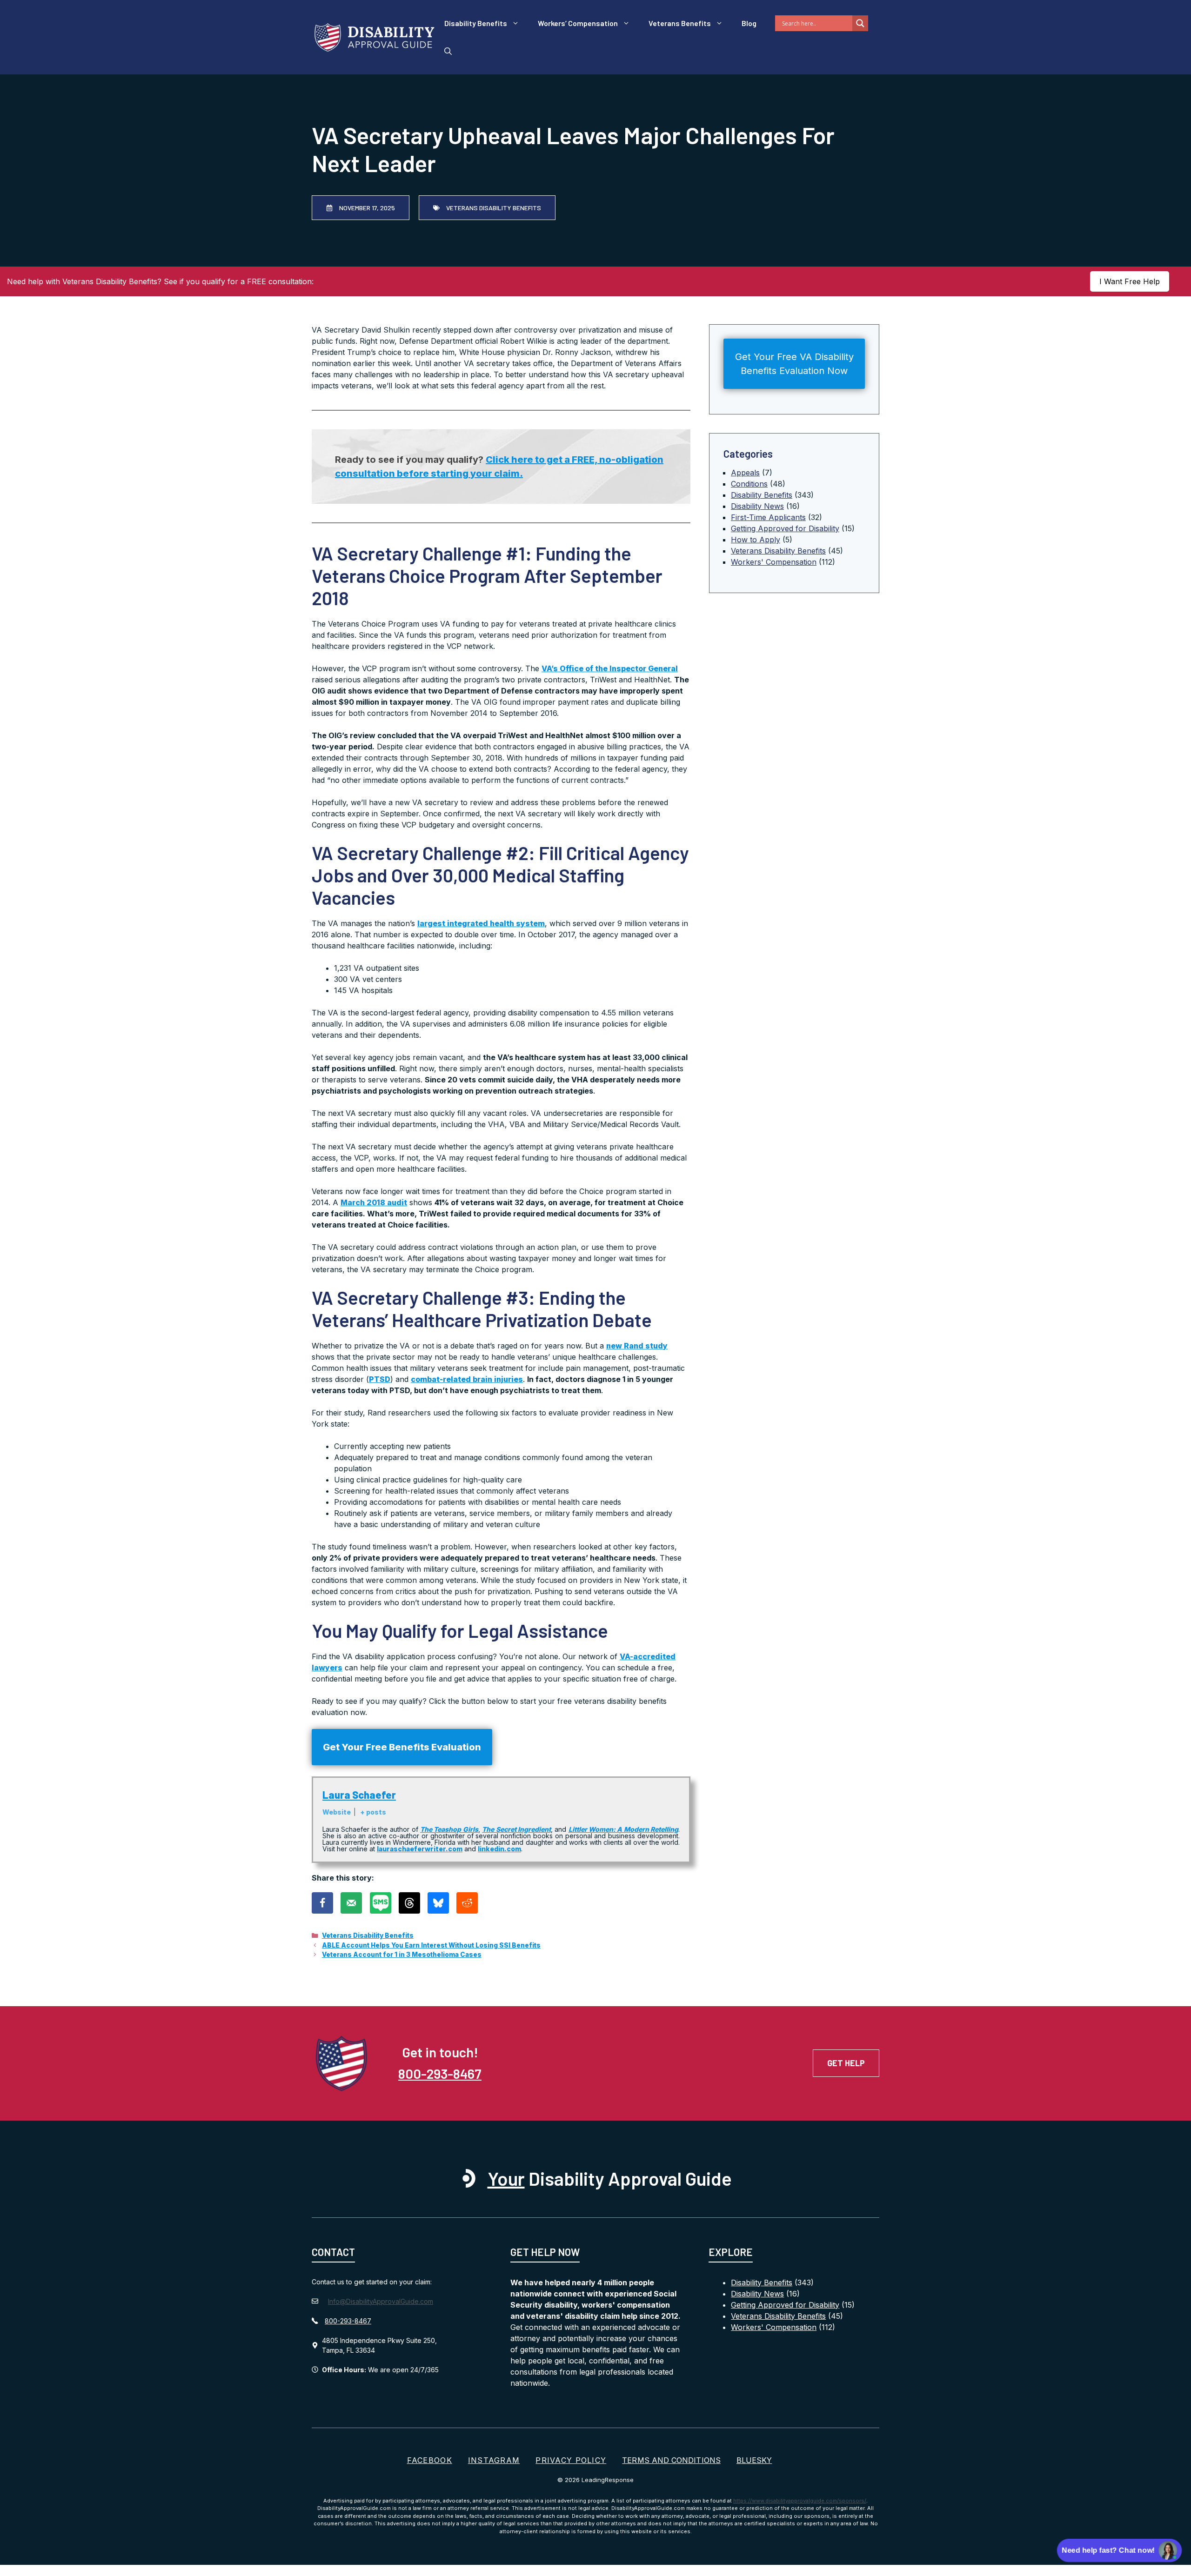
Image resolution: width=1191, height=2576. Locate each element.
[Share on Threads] (409, 1903)
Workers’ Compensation (578, 23)
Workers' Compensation (774, 562)
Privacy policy (571, 2460)
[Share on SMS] (381, 1903)
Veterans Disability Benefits (368, 1935)
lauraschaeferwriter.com (420, 1849)
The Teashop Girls (449, 1829)
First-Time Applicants (768, 517)
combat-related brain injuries (467, 1379)
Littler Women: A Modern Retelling (623, 1829)
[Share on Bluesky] (438, 1903)
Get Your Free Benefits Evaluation (402, 1747)
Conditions (749, 484)
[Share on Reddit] (467, 1903)
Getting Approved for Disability (785, 528)
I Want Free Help (1130, 281)
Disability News (757, 506)
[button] (448, 51)
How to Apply (756, 540)
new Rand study (637, 1346)
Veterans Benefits (680, 23)
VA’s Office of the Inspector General (610, 668)
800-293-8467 (440, 2073)
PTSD (380, 1379)
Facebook (430, 2460)
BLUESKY (754, 2460)
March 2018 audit (374, 1202)
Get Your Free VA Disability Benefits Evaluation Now (794, 364)
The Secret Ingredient (516, 1829)
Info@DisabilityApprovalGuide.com (381, 2301)
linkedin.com (499, 1849)
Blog (749, 23)
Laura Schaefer (359, 1795)
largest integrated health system (481, 923)
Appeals (745, 473)
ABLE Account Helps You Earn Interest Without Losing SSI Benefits (431, 1945)
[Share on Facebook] (322, 1903)
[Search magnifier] (860, 23)
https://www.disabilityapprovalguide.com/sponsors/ (800, 2501)
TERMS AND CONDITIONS (671, 2460)
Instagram (494, 2460)
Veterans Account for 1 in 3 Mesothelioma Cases (402, 1955)
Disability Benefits (476, 23)
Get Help (846, 2063)
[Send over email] (351, 1903)
